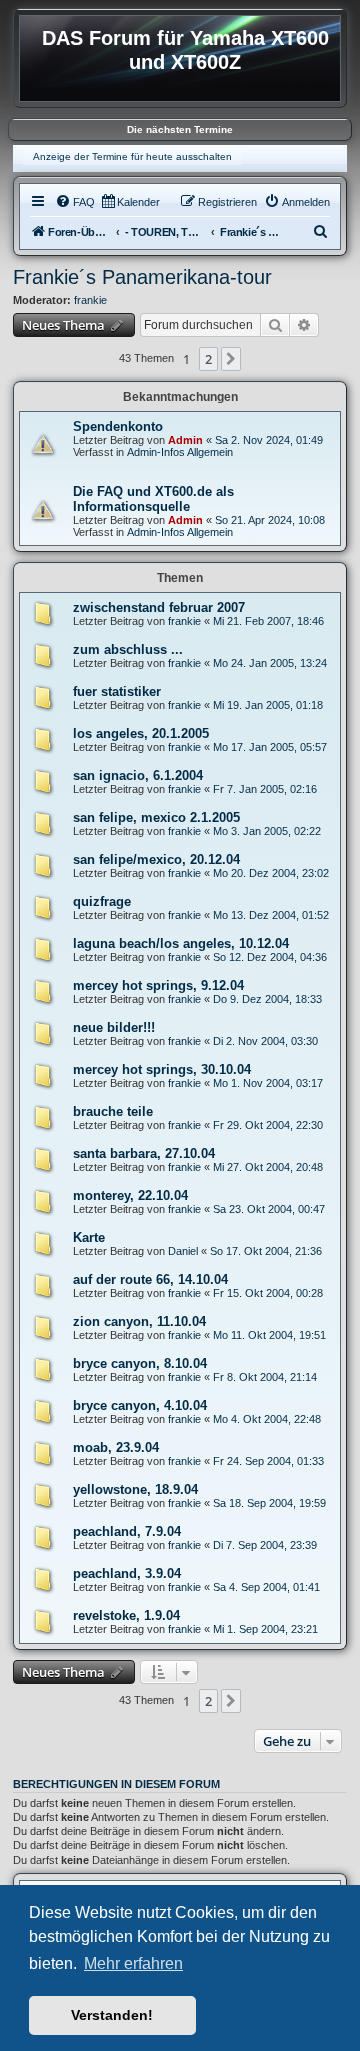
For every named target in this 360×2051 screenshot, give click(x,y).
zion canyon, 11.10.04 (139, 1321)
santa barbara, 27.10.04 (144, 1153)
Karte (89, 1237)
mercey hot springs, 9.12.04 (158, 985)
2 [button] (208, 359)
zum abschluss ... (128, 649)
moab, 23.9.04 (116, 1447)
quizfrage (102, 901)
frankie (90, 300)
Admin (185, 440)
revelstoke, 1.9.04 (126, 1615)
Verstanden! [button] (112, 2015)
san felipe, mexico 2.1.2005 (156, 817)
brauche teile (113, 1111)
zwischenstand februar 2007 (159, 607)
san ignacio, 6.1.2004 (138, 775)
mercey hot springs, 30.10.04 (162, 1069)
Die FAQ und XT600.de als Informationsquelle (153, 499)
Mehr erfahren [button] (133, 1963)
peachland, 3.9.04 (127, 1573)
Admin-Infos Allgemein (180, 452)
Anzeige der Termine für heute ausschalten (132, 156)
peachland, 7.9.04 (127, 1531)
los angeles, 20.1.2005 (141, 733)
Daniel (183, 1251)
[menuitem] (75, 202)
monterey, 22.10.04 (130, 1195)
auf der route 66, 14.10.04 (150, 1279)
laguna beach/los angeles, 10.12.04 (181, 943)
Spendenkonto (118, 426)
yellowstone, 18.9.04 (135, 1489)
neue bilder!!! (114, 1027)
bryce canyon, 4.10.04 (140, 1405)
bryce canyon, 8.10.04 (140, 1363)
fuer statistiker (117, 691)
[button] (231, 359)
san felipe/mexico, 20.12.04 (156, 859)
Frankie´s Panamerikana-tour (142, 277)
